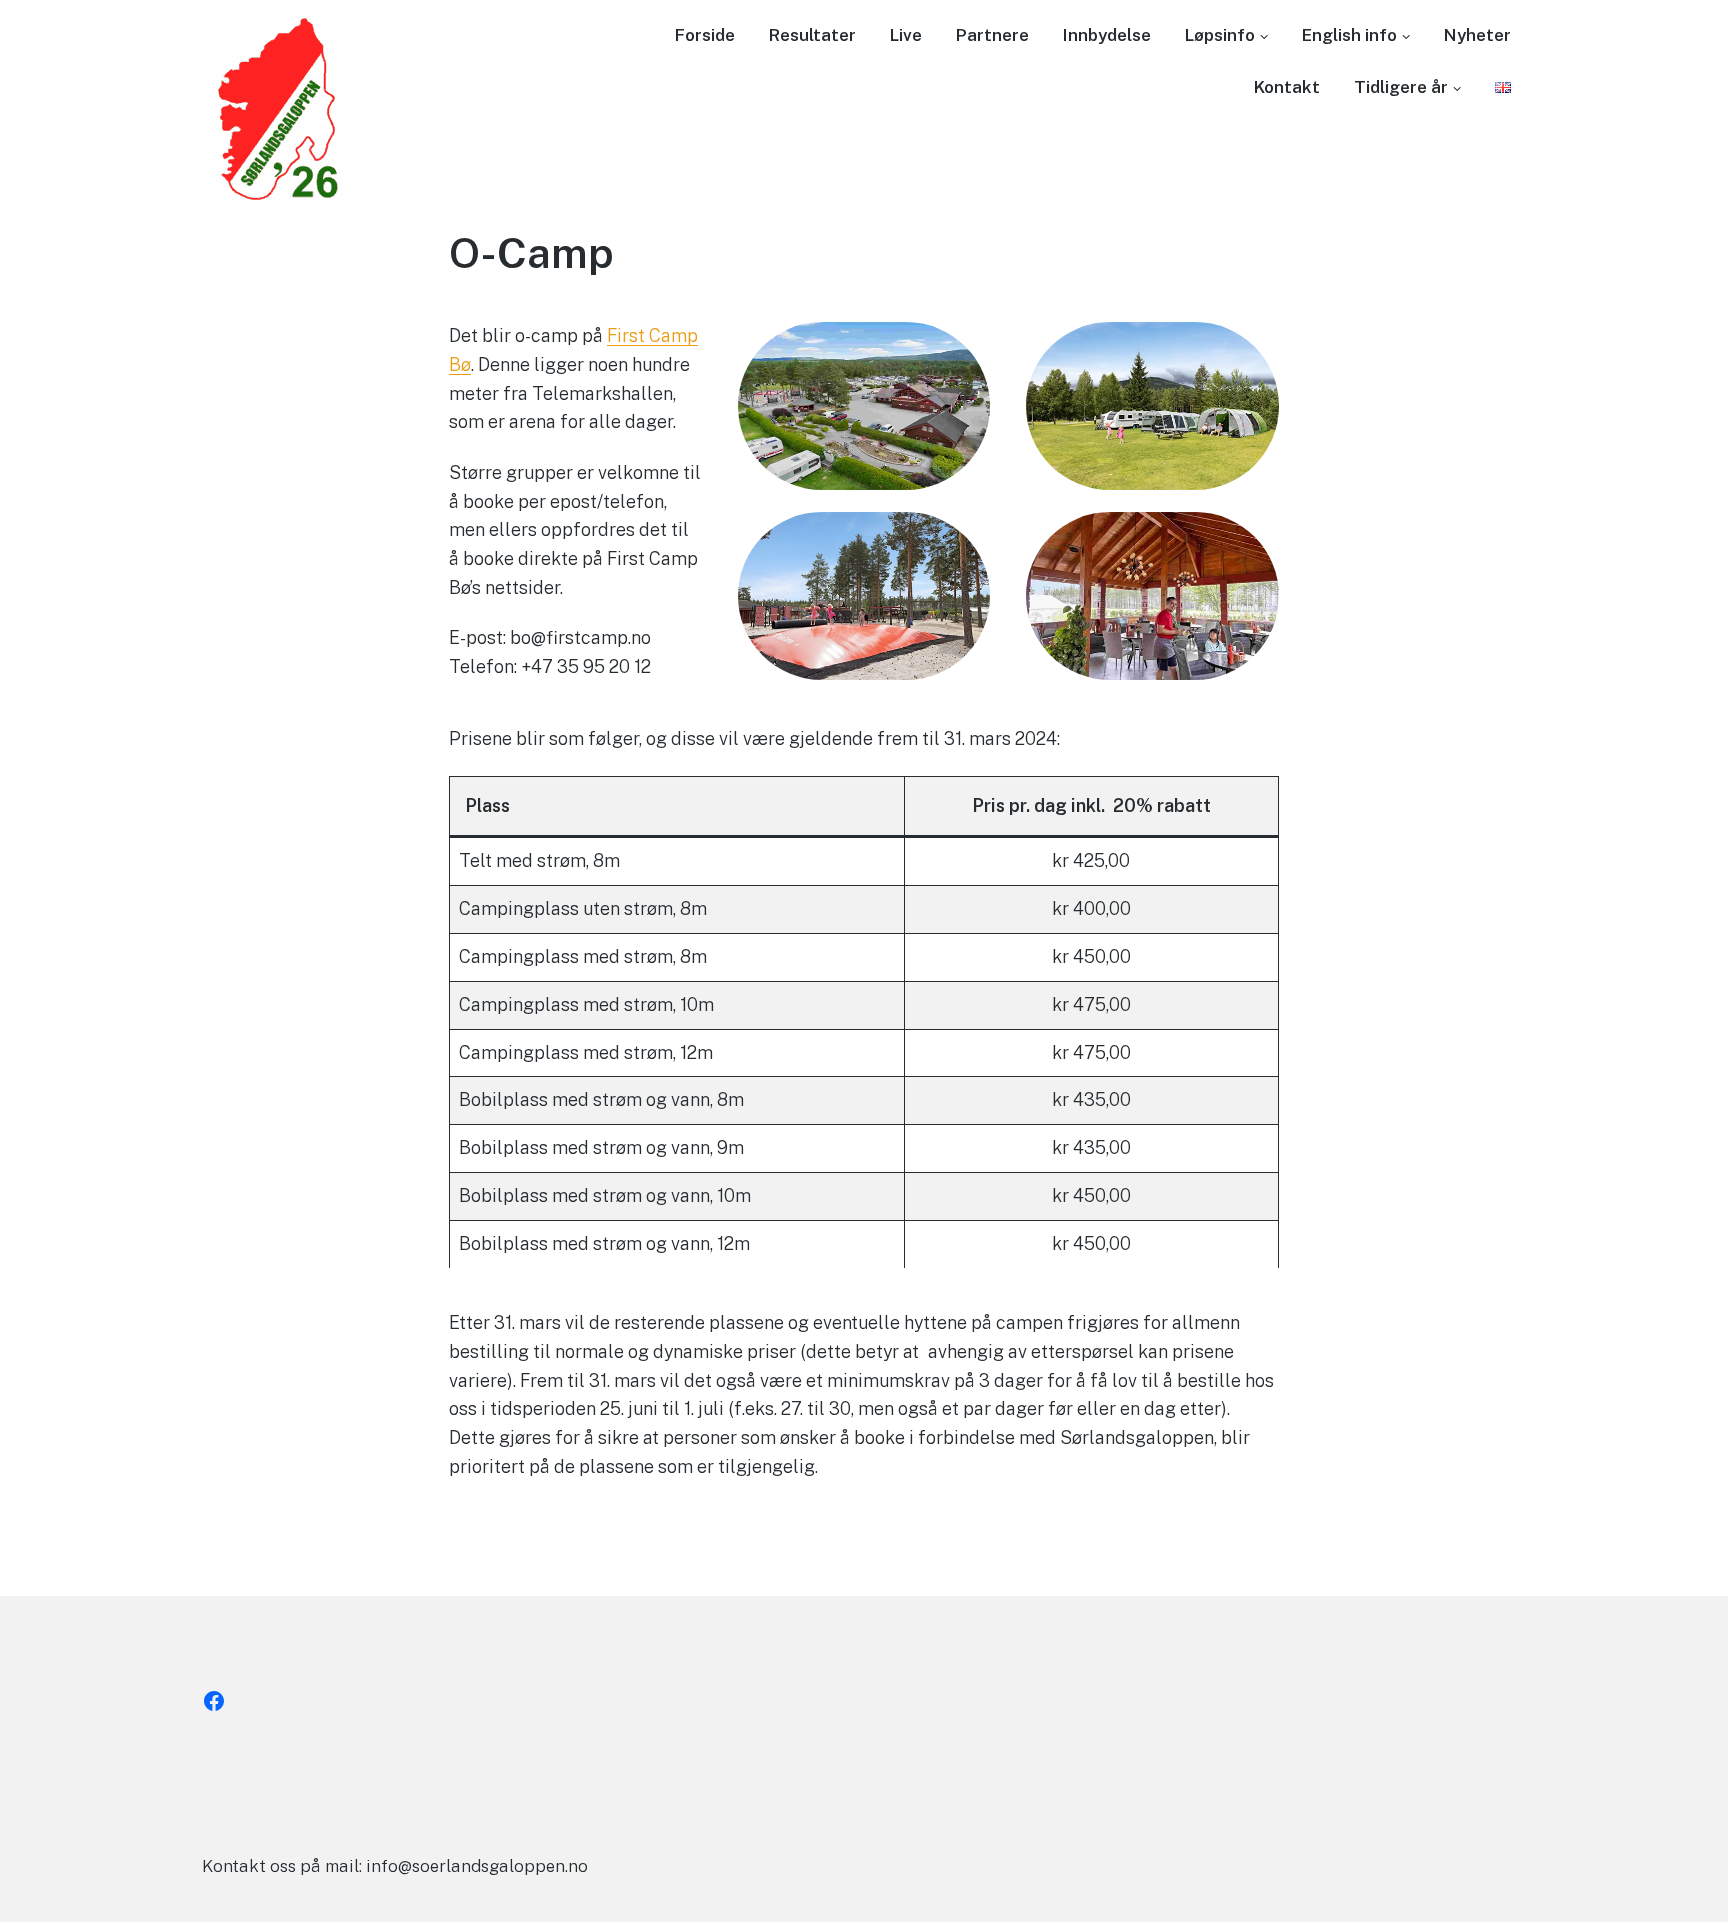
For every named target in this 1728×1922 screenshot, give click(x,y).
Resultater (812, 35)
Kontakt (1287, 87)
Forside (705, 35)
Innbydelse (1107, 35)
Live (906, 35)
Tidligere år (1401, 87)
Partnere (992, 35)
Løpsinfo (1220, 35)
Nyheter (1477, 35)
